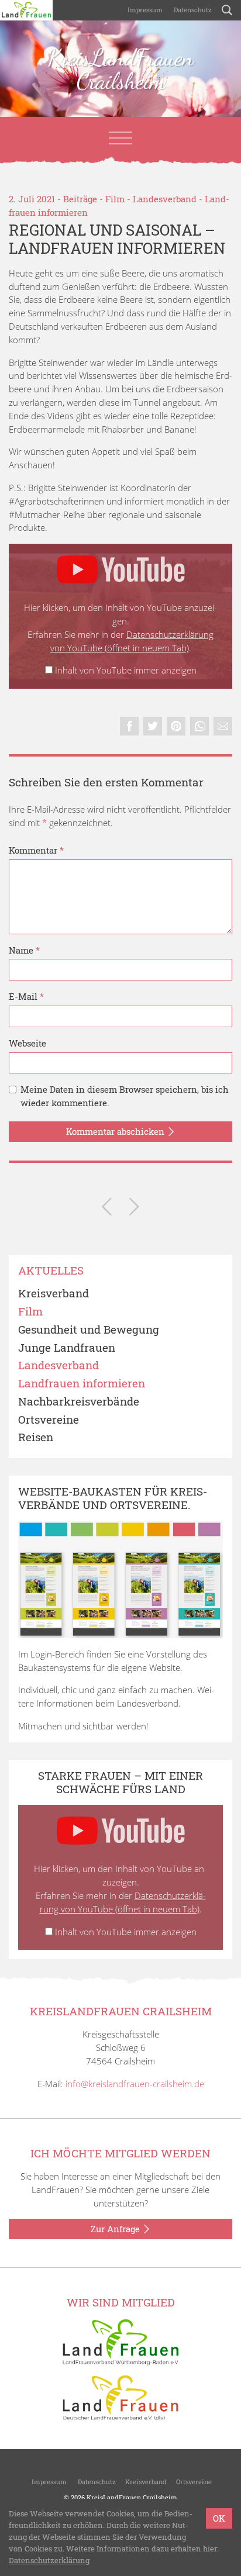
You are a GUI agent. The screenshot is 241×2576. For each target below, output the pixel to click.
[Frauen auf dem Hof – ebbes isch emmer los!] (107, 1209)
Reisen (36, 1437)
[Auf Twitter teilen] (153, 726)
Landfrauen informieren (82, 1384)
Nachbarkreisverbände (79, 1402)
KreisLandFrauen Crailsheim (120, 69)
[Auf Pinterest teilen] (176, 726)
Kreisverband (54, 1294)
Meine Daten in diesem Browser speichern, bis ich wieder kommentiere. (125, 1096)
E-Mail (26, 996)
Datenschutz (192, 10)
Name (24, 950)
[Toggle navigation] (120, 138)
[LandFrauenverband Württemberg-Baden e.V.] (120, 2341)
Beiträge (80, 199)
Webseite (27, 1043)
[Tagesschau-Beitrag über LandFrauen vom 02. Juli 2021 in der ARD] (134, 1209)
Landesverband (165, 199)
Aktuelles (51, 1271)
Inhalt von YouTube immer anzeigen (126, 670)
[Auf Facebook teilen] (129, 726)
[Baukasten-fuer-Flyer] (120, 1580)
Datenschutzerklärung (49, 2560)
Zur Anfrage (116, 2229)
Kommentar (36, 850)
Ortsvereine (49, 1420)
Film (115, 199)
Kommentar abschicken (116, 1131)
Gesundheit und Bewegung (89, 1330)
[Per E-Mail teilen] (223, 726)
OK (219, 2518)
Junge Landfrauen (67, 1348)
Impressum (144, 10)
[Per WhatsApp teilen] (199, 726)
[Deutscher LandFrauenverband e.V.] (120, 2397)
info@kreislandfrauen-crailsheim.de (135, 2084)
